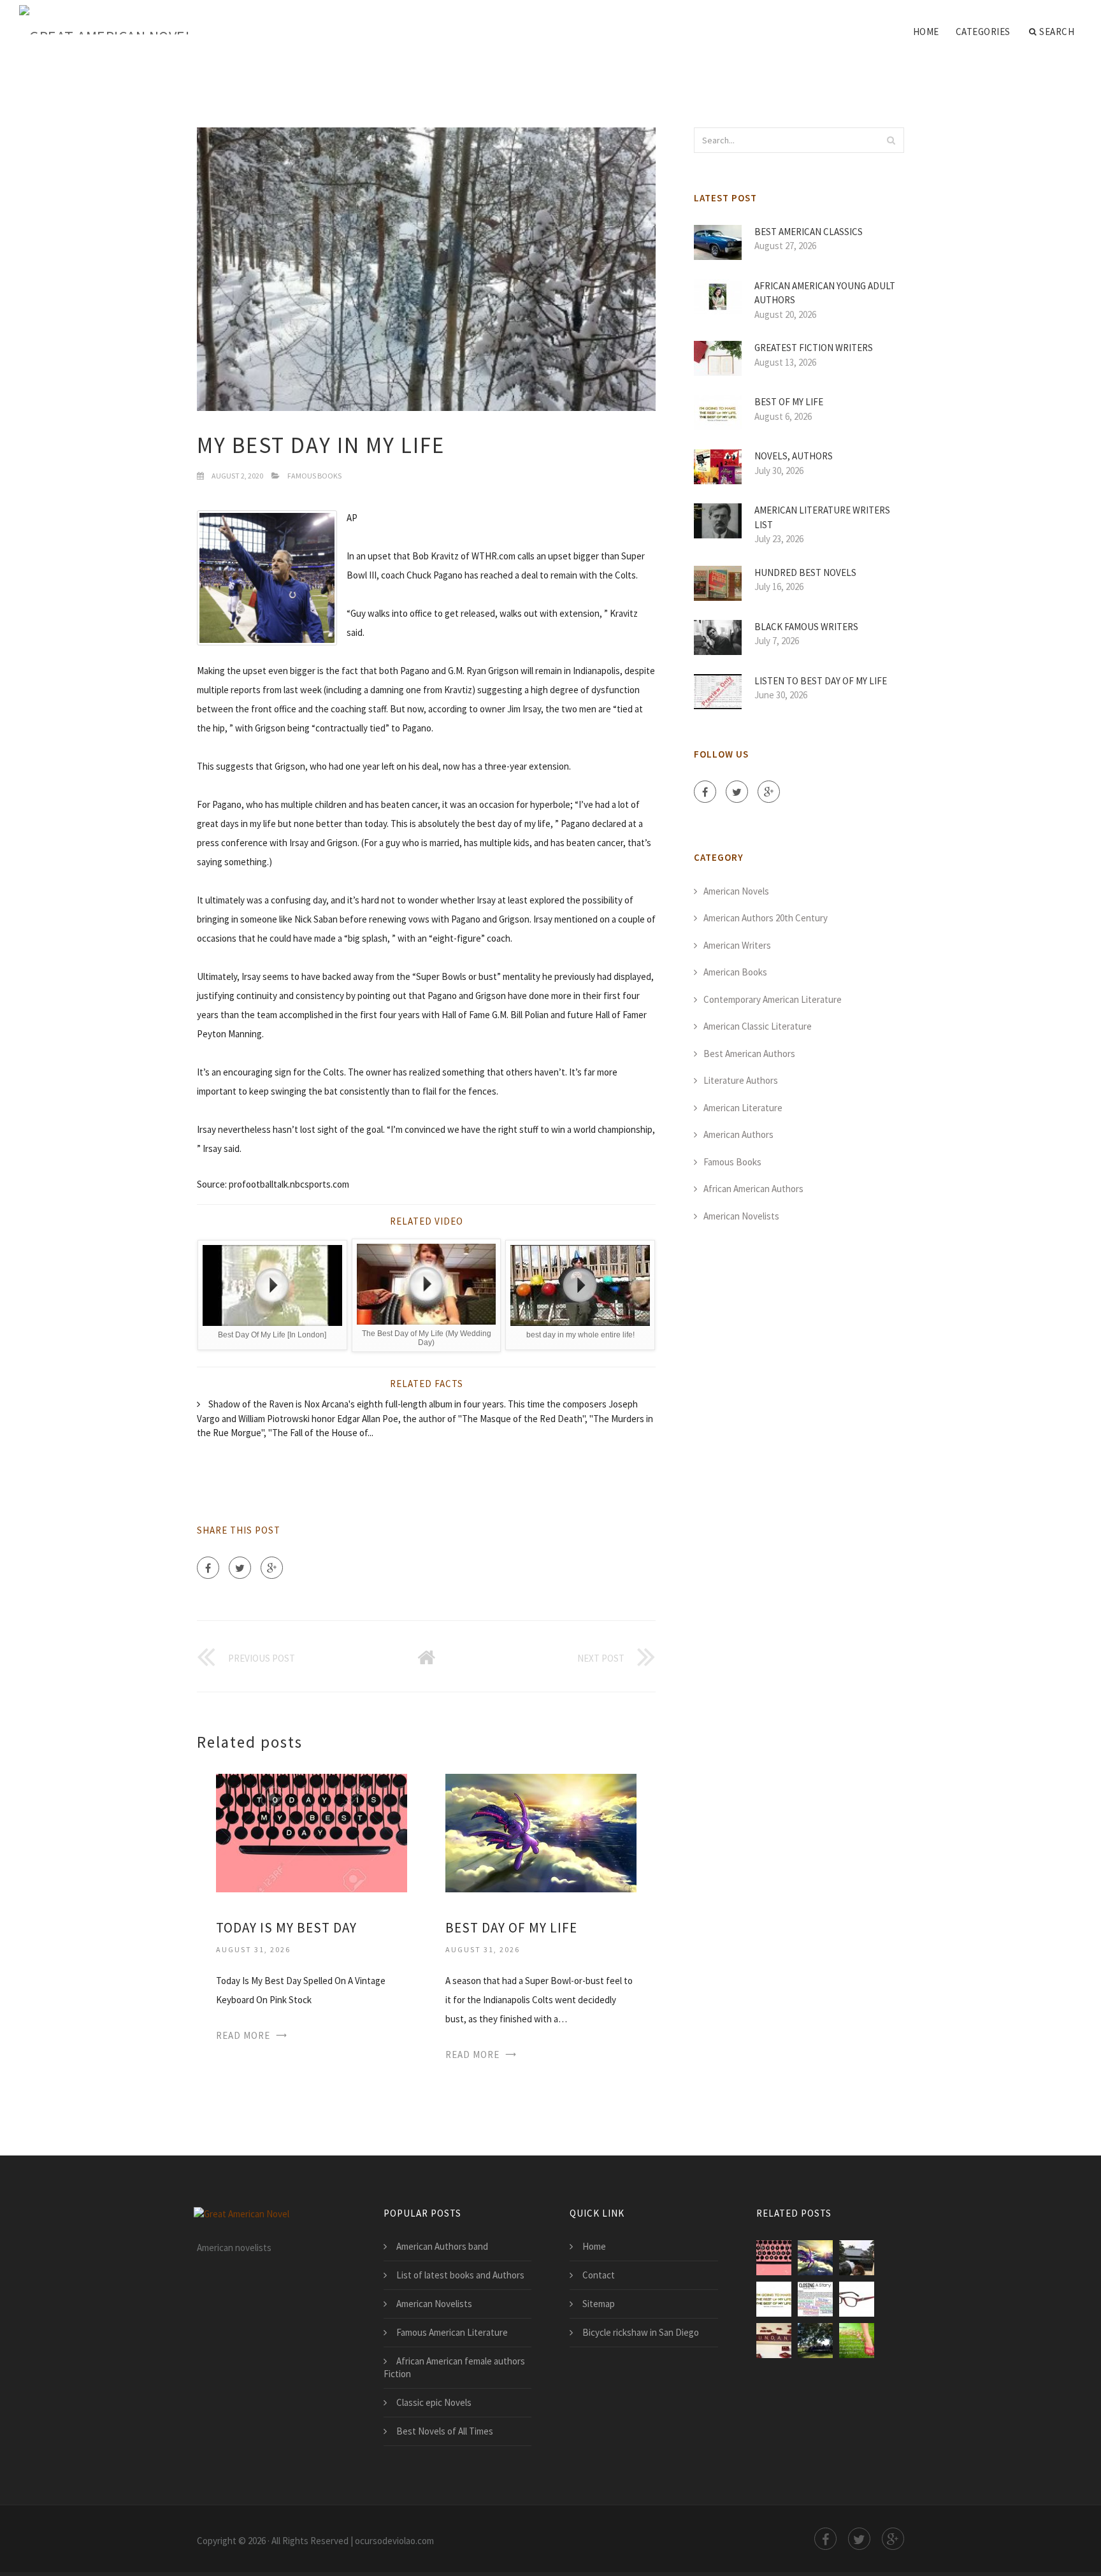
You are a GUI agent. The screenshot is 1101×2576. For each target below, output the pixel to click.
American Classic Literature (758, 1026)
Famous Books (314, 476)
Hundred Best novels (805, 572)
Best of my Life (789, 402)
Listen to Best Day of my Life (821, 681)
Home (926, 32)
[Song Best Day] (857, 2299)
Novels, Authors (794, 456)
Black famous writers (806, 627)
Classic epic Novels (434, 2402)
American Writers (737, 945)
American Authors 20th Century (766, 918)
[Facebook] (208, 1568)
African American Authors (753, 1189)
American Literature (743, 1108)
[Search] (891, 140)
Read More (243, 2035)
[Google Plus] (272, 1568)
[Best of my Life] (774, 2299)
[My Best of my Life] (857, 2258)
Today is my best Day (286, 1928)
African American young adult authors (825, 293)
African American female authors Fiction (454, 2367)
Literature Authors (741, 1080)
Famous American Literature (452, 2332)
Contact (599, 2275)
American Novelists (741, 1216)
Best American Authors (749, 1054)
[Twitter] (240, 1568)
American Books (735, 972)
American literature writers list (822, 517)
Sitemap (599, 2304)
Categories (983, 32)
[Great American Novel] (106, 20)
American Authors (738, 1134)
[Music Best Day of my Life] (815, 2341)
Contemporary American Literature (773, 999)
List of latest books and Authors (460, 2275)
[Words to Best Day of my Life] (815, 2299)
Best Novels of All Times (445, 2431)
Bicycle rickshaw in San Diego (641, 2332)
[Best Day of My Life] (541, 1831)
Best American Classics (809, 232)
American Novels (736, 891)
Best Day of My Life (511, 1928)
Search (1057, 32)
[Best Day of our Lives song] (774, 2341)
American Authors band (442, 2246)
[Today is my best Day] (312, 1831)
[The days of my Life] (857, 2341)
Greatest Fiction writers (814, 348)
